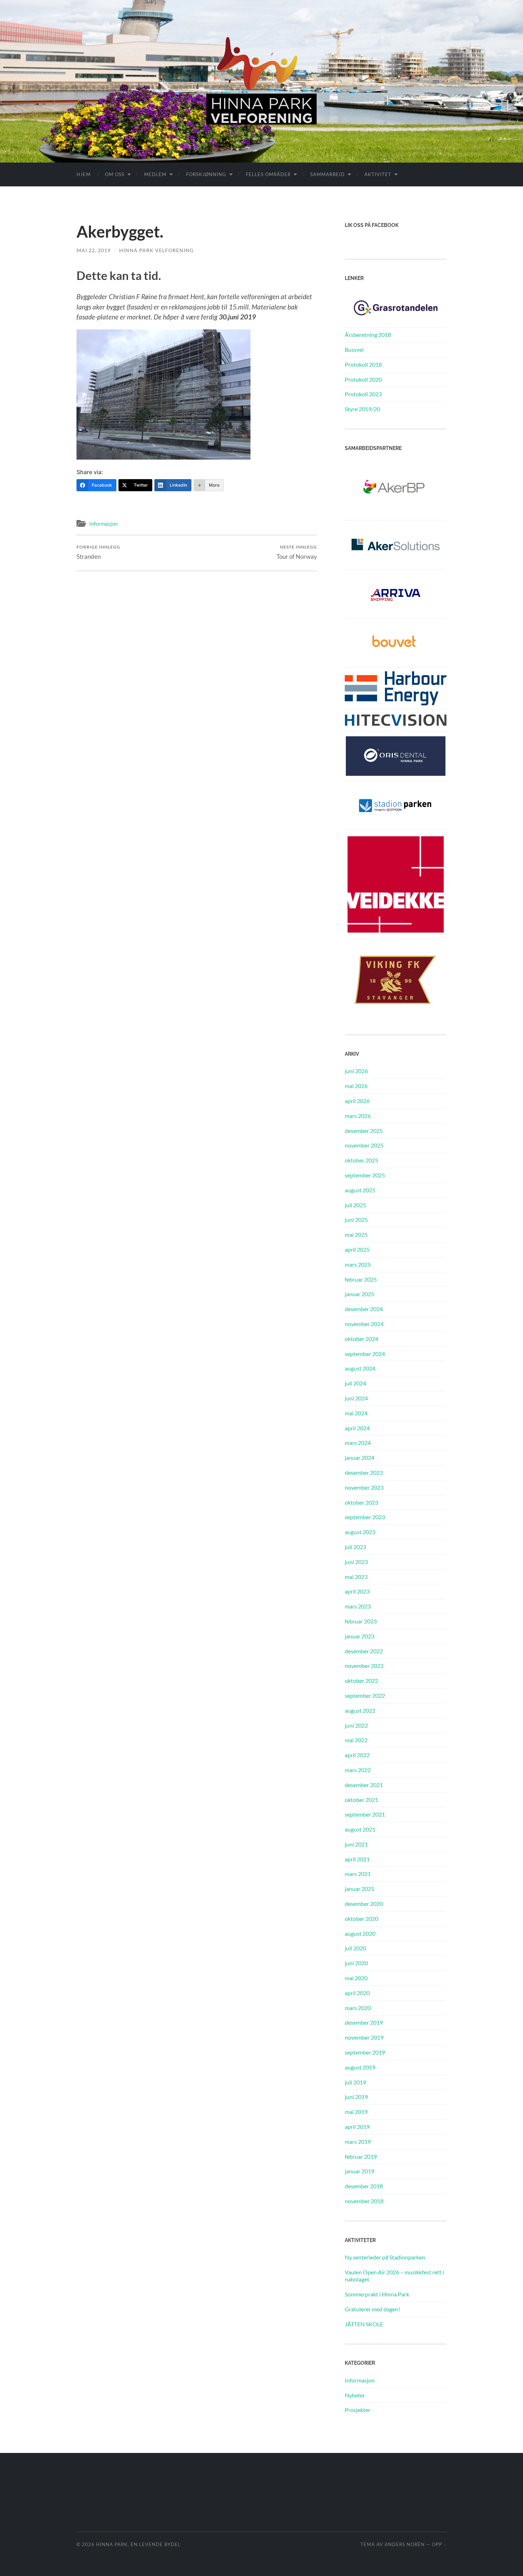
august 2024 (360, 1368)
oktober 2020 (361, 1918)
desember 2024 (364, 1309)
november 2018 (364, 2201)
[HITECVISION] (396, 719)
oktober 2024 (361, 1339)
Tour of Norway (297, 552)
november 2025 (364, 1145)
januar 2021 (360, 1889)
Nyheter (355, 2395)
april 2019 (357, 2127)
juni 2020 (356, 1963)
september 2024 (365, 1354)
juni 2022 (356, 1725)
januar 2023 (360, 1636)
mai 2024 (356, 1413)
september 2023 (365, 1517)
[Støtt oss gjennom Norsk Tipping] (396, 307)
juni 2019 (356, 2097)
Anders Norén (405, 2544)
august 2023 (360, 1532)
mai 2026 (356, 1086)
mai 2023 (356, 1577)
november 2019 (364, 2037)
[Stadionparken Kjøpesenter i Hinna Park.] (396, 804)
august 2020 (360, 1933)
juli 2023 (355, 1547)
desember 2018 (364, 2186)
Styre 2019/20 (362, 409)
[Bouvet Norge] (396, 642)
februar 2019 (361, 2156)
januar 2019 (360, 2171)
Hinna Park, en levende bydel (138, 2544)
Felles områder (268, 174)
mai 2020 (356, 1978)
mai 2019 (356, 2112)
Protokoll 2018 (363, 364)
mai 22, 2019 (94, 250)
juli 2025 (355, 1205)
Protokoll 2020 (363, 379)
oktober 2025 (361, 1160)
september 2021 (365, 1814)
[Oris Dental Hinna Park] (396, 755)
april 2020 (357, 1993)
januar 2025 (360, 1294)
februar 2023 (361, 1621)
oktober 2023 (361, 1502)
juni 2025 (356, 1220)
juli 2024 (355, 1383)
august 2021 (360, 1829)
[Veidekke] (396, 883)
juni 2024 (356, 1398)
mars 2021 (358, 1874)
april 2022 (357, 1755)
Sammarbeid (327, 174)
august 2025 (360, 1190)
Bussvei (354, 349)
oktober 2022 (361, 1681)
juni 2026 (356, 1071)
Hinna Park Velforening (156, 250)
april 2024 (357, 1428)
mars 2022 (358, 1770)
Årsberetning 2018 (368, 335)
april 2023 (357, 1591)
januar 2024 (360, 1457)
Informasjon (103, 524)
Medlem (155, 174)
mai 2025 (356, 1234)
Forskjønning (206, 174)
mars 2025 (358, 1264)
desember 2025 (364, 1131)
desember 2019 (364, 2022)
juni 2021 (356, 1844)
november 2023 (364, 1487)
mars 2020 (358, 2008)
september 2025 (365, 1175)
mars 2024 (358, 1443)
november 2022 (364, 1666)
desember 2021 (364, 1785)
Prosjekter (358, 2410)
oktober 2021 (361, 1800)
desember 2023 (364, 1472)
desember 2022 (364, 1651)
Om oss (115, 174)
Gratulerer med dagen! (373, 2309)
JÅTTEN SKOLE (364, 2324)
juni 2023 (356, 1562)
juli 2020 (355, 1948)
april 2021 (357, 1859)
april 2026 (357, 1101)
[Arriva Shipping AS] (396, 593)
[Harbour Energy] (396, 687)
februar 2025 (361, 1279)
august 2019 (360, 2067)
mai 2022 (356, 1740)
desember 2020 (364, 1904)
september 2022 (365, 1695)
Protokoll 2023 (363, 394)
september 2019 (365, 2052)
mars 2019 (358, 2142)
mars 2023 (358, 1606)
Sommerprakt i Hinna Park (377, 2294)
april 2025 (357, 1249)
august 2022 (360, 1710)
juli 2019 (355, 2082)
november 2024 (364, 1324)
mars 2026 (358, 1116)
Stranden (98, 552)
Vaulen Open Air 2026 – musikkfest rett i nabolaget (394, 2276)
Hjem (84, 174)
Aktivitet (378, 174)
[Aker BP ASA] (396, 488)
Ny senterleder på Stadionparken (385, 2257)
